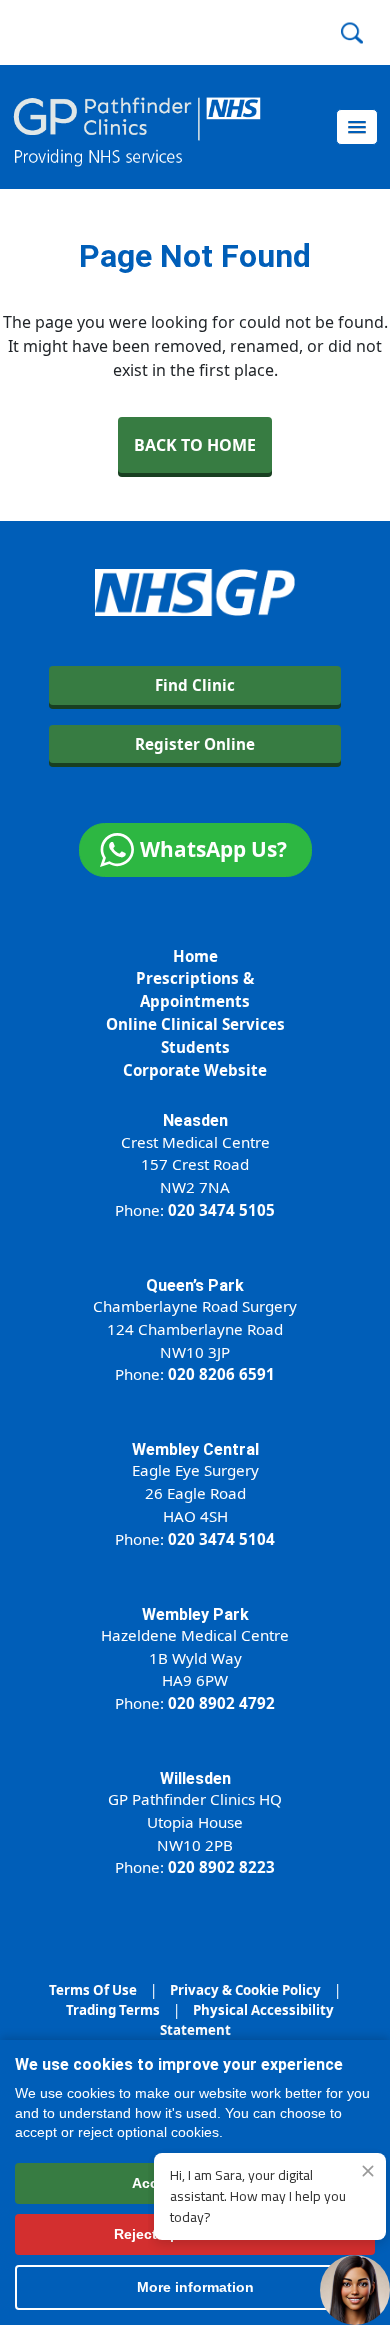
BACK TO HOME (195, 445)
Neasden (195, 1120)
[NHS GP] (137, 127)
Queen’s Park (195, 1285)
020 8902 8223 (221, 1867)
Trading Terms (113, 2010)
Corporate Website (195, 1070)
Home (195, 956)
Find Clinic (195, 685)
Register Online (195, 744)
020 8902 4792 (221, 1703)
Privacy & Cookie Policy (245, 1990)
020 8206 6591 (221, 1374)
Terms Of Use (93, 1990)
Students (195, 1047)
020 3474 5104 (221, 1539)
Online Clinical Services (195, 1024)
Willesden (195, 1778)
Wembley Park (195, 1614)
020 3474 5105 (221, 1210)
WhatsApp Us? (213, 849)
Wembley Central (195, 1449)
